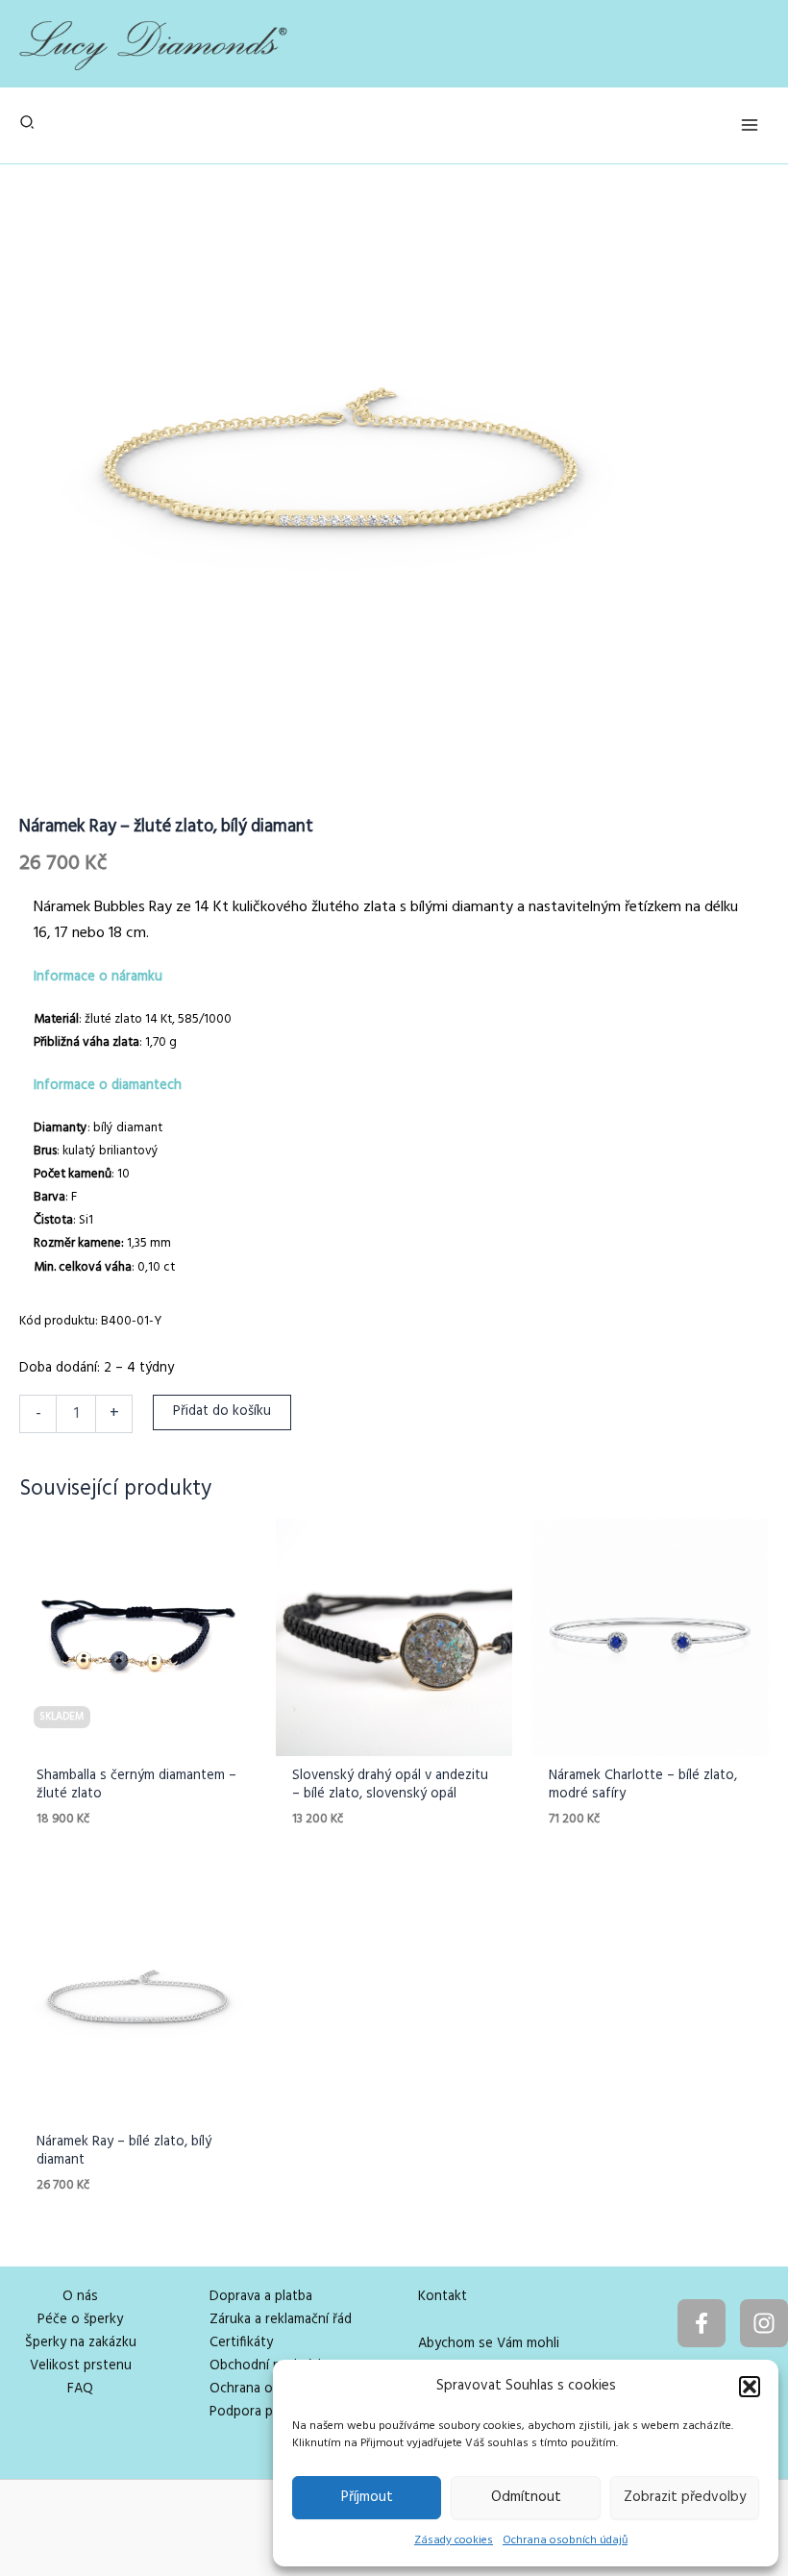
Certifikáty (241, 2343)
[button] (750, 2387)
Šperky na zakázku (81, 2343)
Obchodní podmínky (271, 2366)
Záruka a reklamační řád (281, 2320)
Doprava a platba (261, 2297)
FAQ (80, 2389)
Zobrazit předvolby (685, 2497)
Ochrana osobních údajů (565, 2540)
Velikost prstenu (81, 2366)
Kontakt (443, 2297)
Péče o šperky (80, 2320)
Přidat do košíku (222, 1412)
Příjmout (367, 2497)
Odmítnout (526, 2497)
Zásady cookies (454, 2540)
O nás (80, 2297)
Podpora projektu (263, 2412)
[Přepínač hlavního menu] (750, 125)
